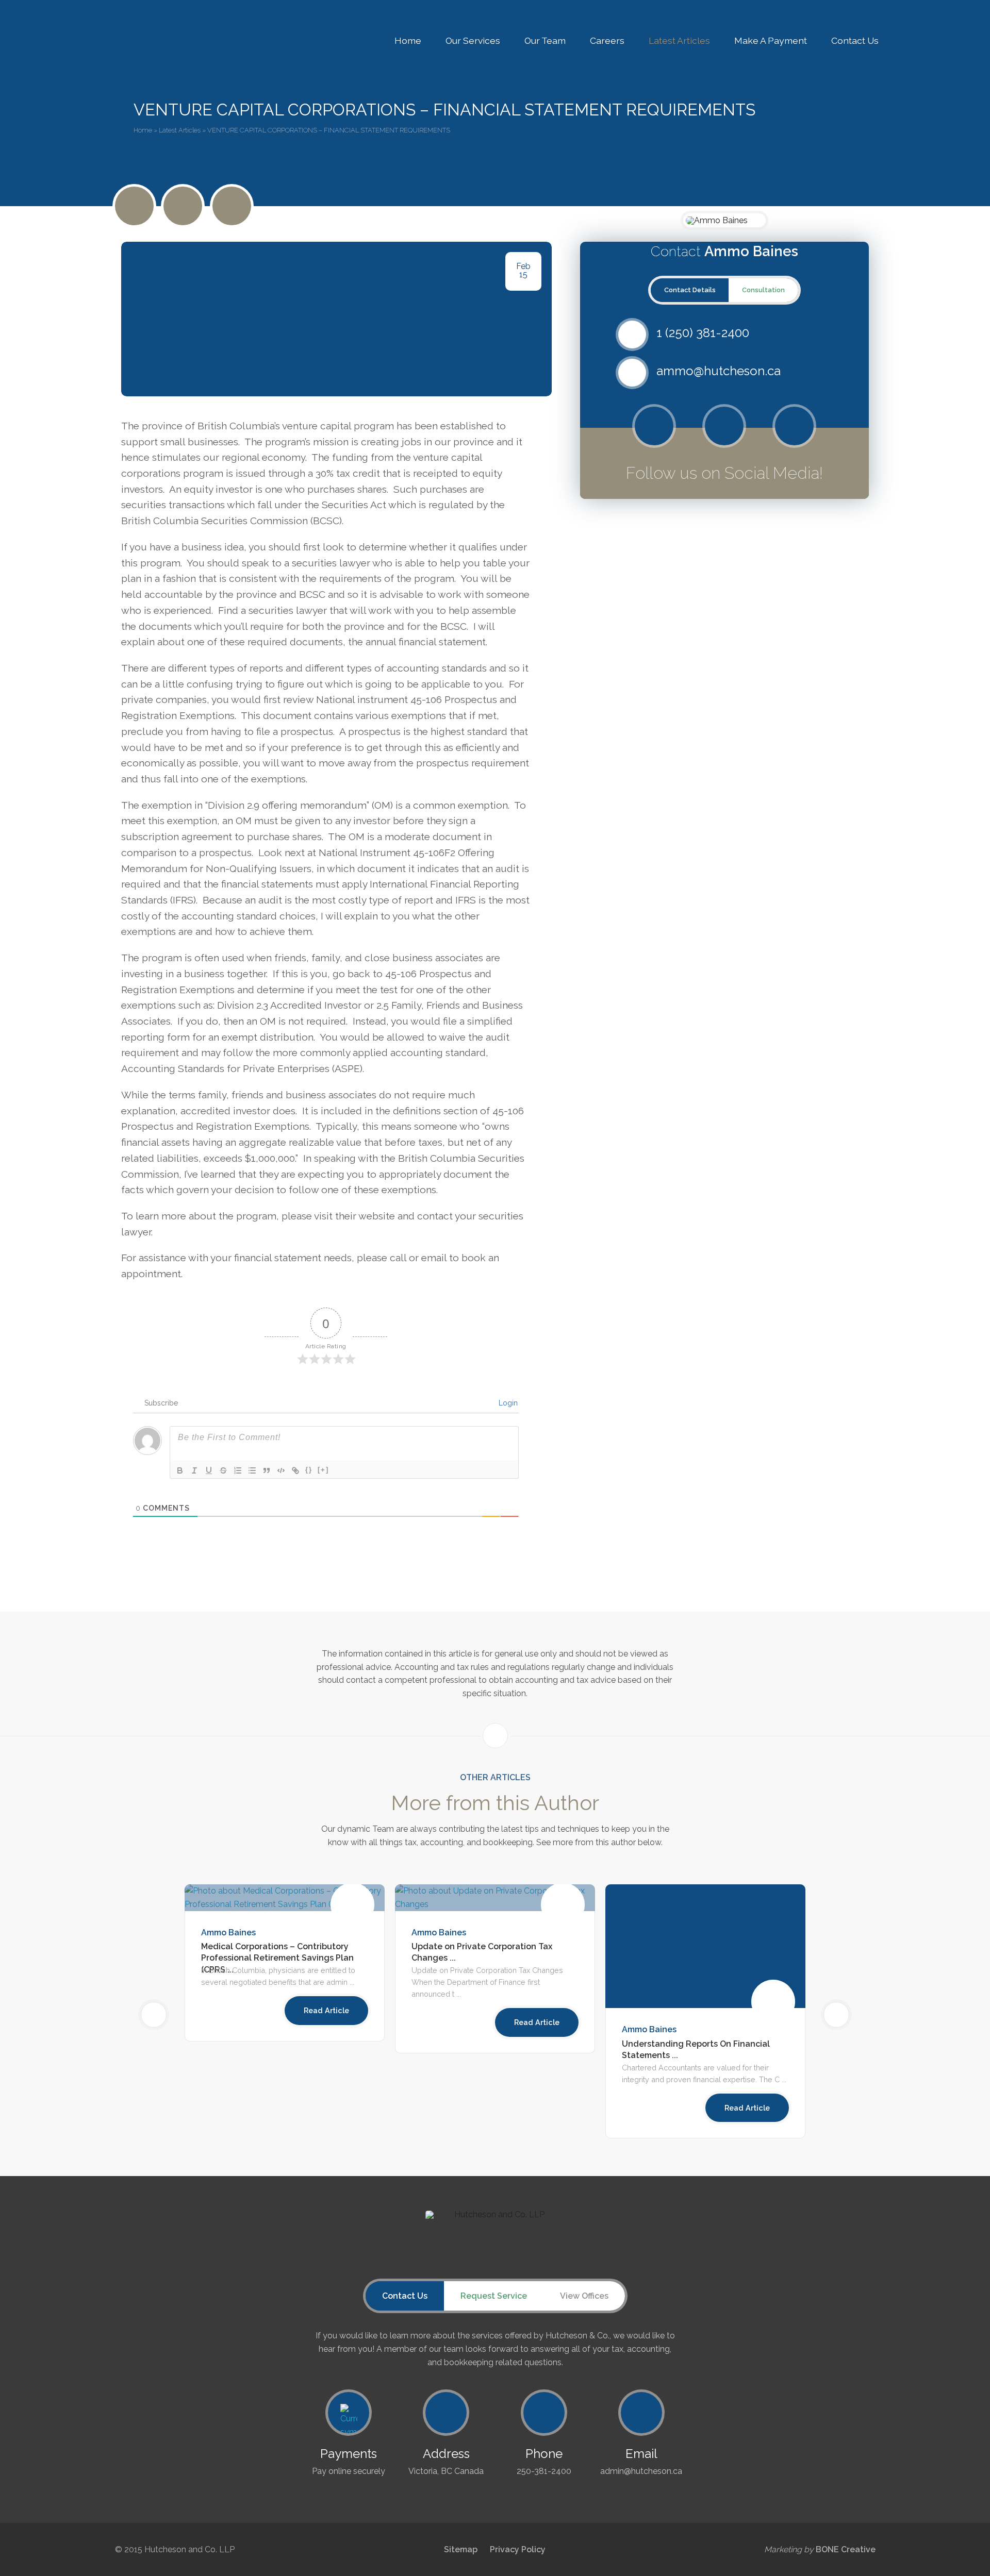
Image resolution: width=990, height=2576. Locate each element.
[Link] (295, 1470)
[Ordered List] (238, 1470)
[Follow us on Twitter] (654, 426)
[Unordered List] (252, 1470)
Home (408, 40)
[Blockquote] (267, 1470)
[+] (323, 1470)
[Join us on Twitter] (134, 206)
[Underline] (209, 1470)
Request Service (494, 2296)
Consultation (763, 290)
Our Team (545, 40)
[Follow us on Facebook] (724, 426)
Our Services (473, 40)
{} (309, 1470)
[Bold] (180, 1470)
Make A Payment (771, 40)
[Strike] (223, 1470)
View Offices (584, 2296)
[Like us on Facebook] (183, 206)
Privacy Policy (518, 2549)
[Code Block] (281, 1470)
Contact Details (690, 290)
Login (507, 1403)
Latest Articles (679, 40)
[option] (495, 1969)
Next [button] (823, 2014)
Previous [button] (167, 2014)
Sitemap (461, 2549)
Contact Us (855, 40)
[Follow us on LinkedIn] (232, 206)
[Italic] (194, 1470)
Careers (607, 40)
